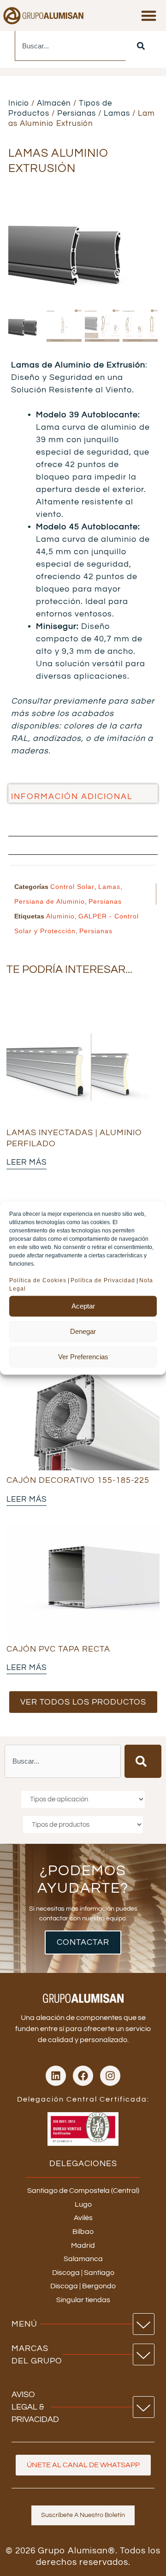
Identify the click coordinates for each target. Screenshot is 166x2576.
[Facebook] (83, 2076)
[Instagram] (110, 2076)
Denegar (83, 1331)
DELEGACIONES (83, 2164)
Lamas (117, 113)
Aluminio (60, 916)
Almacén (54, 103)
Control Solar (72, 887)
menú (24, 2324)
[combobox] (70, 46)
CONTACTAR (83, 1942)
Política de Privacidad (103, 1280)
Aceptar (83, 1306)
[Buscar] (141, 46)
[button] (149, 15)
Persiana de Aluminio (50, 901)
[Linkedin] (56, 2076)
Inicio (19, 103)
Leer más (27, 1162)
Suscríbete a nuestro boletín (83, 2515)
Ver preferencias (83, 1357)
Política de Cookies (38, 1280)
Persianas (77, 113)
